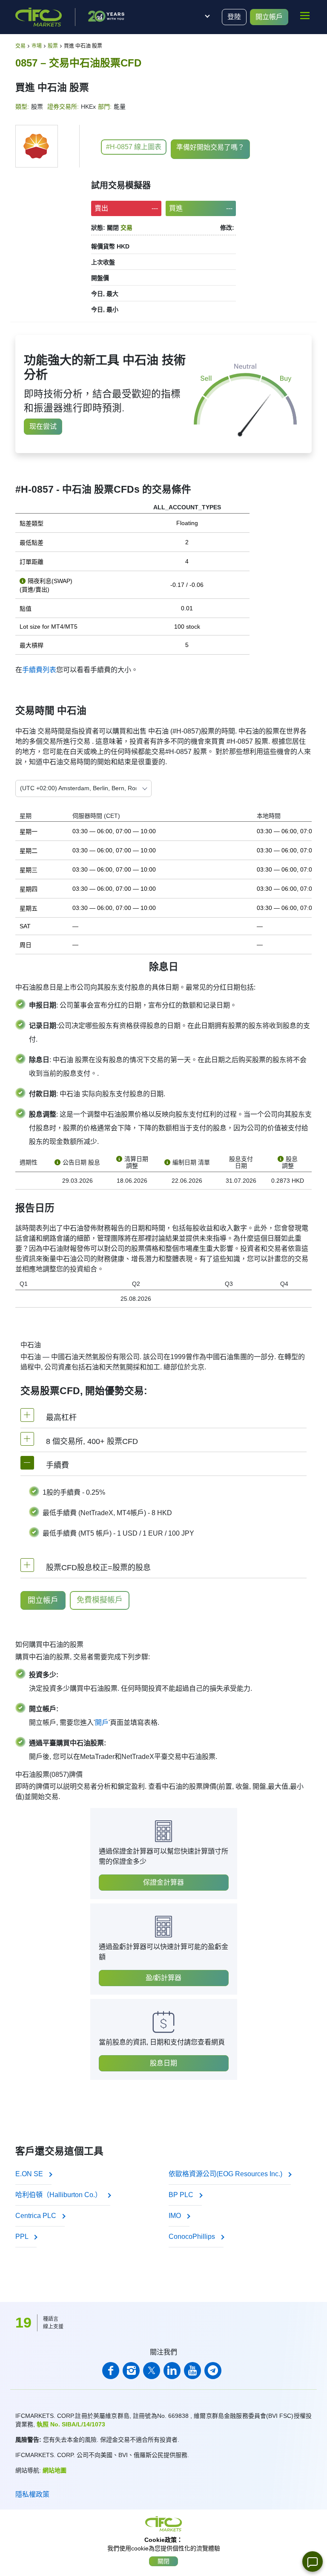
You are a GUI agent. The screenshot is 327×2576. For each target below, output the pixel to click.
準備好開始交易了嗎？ (210, 147)
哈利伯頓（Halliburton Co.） (59, 2195)
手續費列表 (39, 670)
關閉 (163, 2561)
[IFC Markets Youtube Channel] (192, 2371)
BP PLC (182, 2195)
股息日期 (163, 2063)
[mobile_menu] (305, 16)
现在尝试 (43, 426)
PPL (23, 2237)
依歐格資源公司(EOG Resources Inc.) (226, 2174)
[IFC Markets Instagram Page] (131, 2371)
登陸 (234, 17)
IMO (176, 2216)
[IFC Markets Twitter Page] (152, 2371)
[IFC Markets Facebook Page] (111, 2371)
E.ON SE (30, 2174)
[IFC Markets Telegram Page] (213, 2371)
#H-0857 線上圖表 (134, 147)
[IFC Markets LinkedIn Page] (172, 2371)
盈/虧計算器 (163, 1978)
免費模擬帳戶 (100, 1600)
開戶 (102, 1723)
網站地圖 (54, 2470)
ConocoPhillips (193, 2237)
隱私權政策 (32, 2494)
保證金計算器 (163, 1882)
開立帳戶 (269, 17)
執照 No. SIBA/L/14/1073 (71, 2424)
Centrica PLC (37, 2216)
